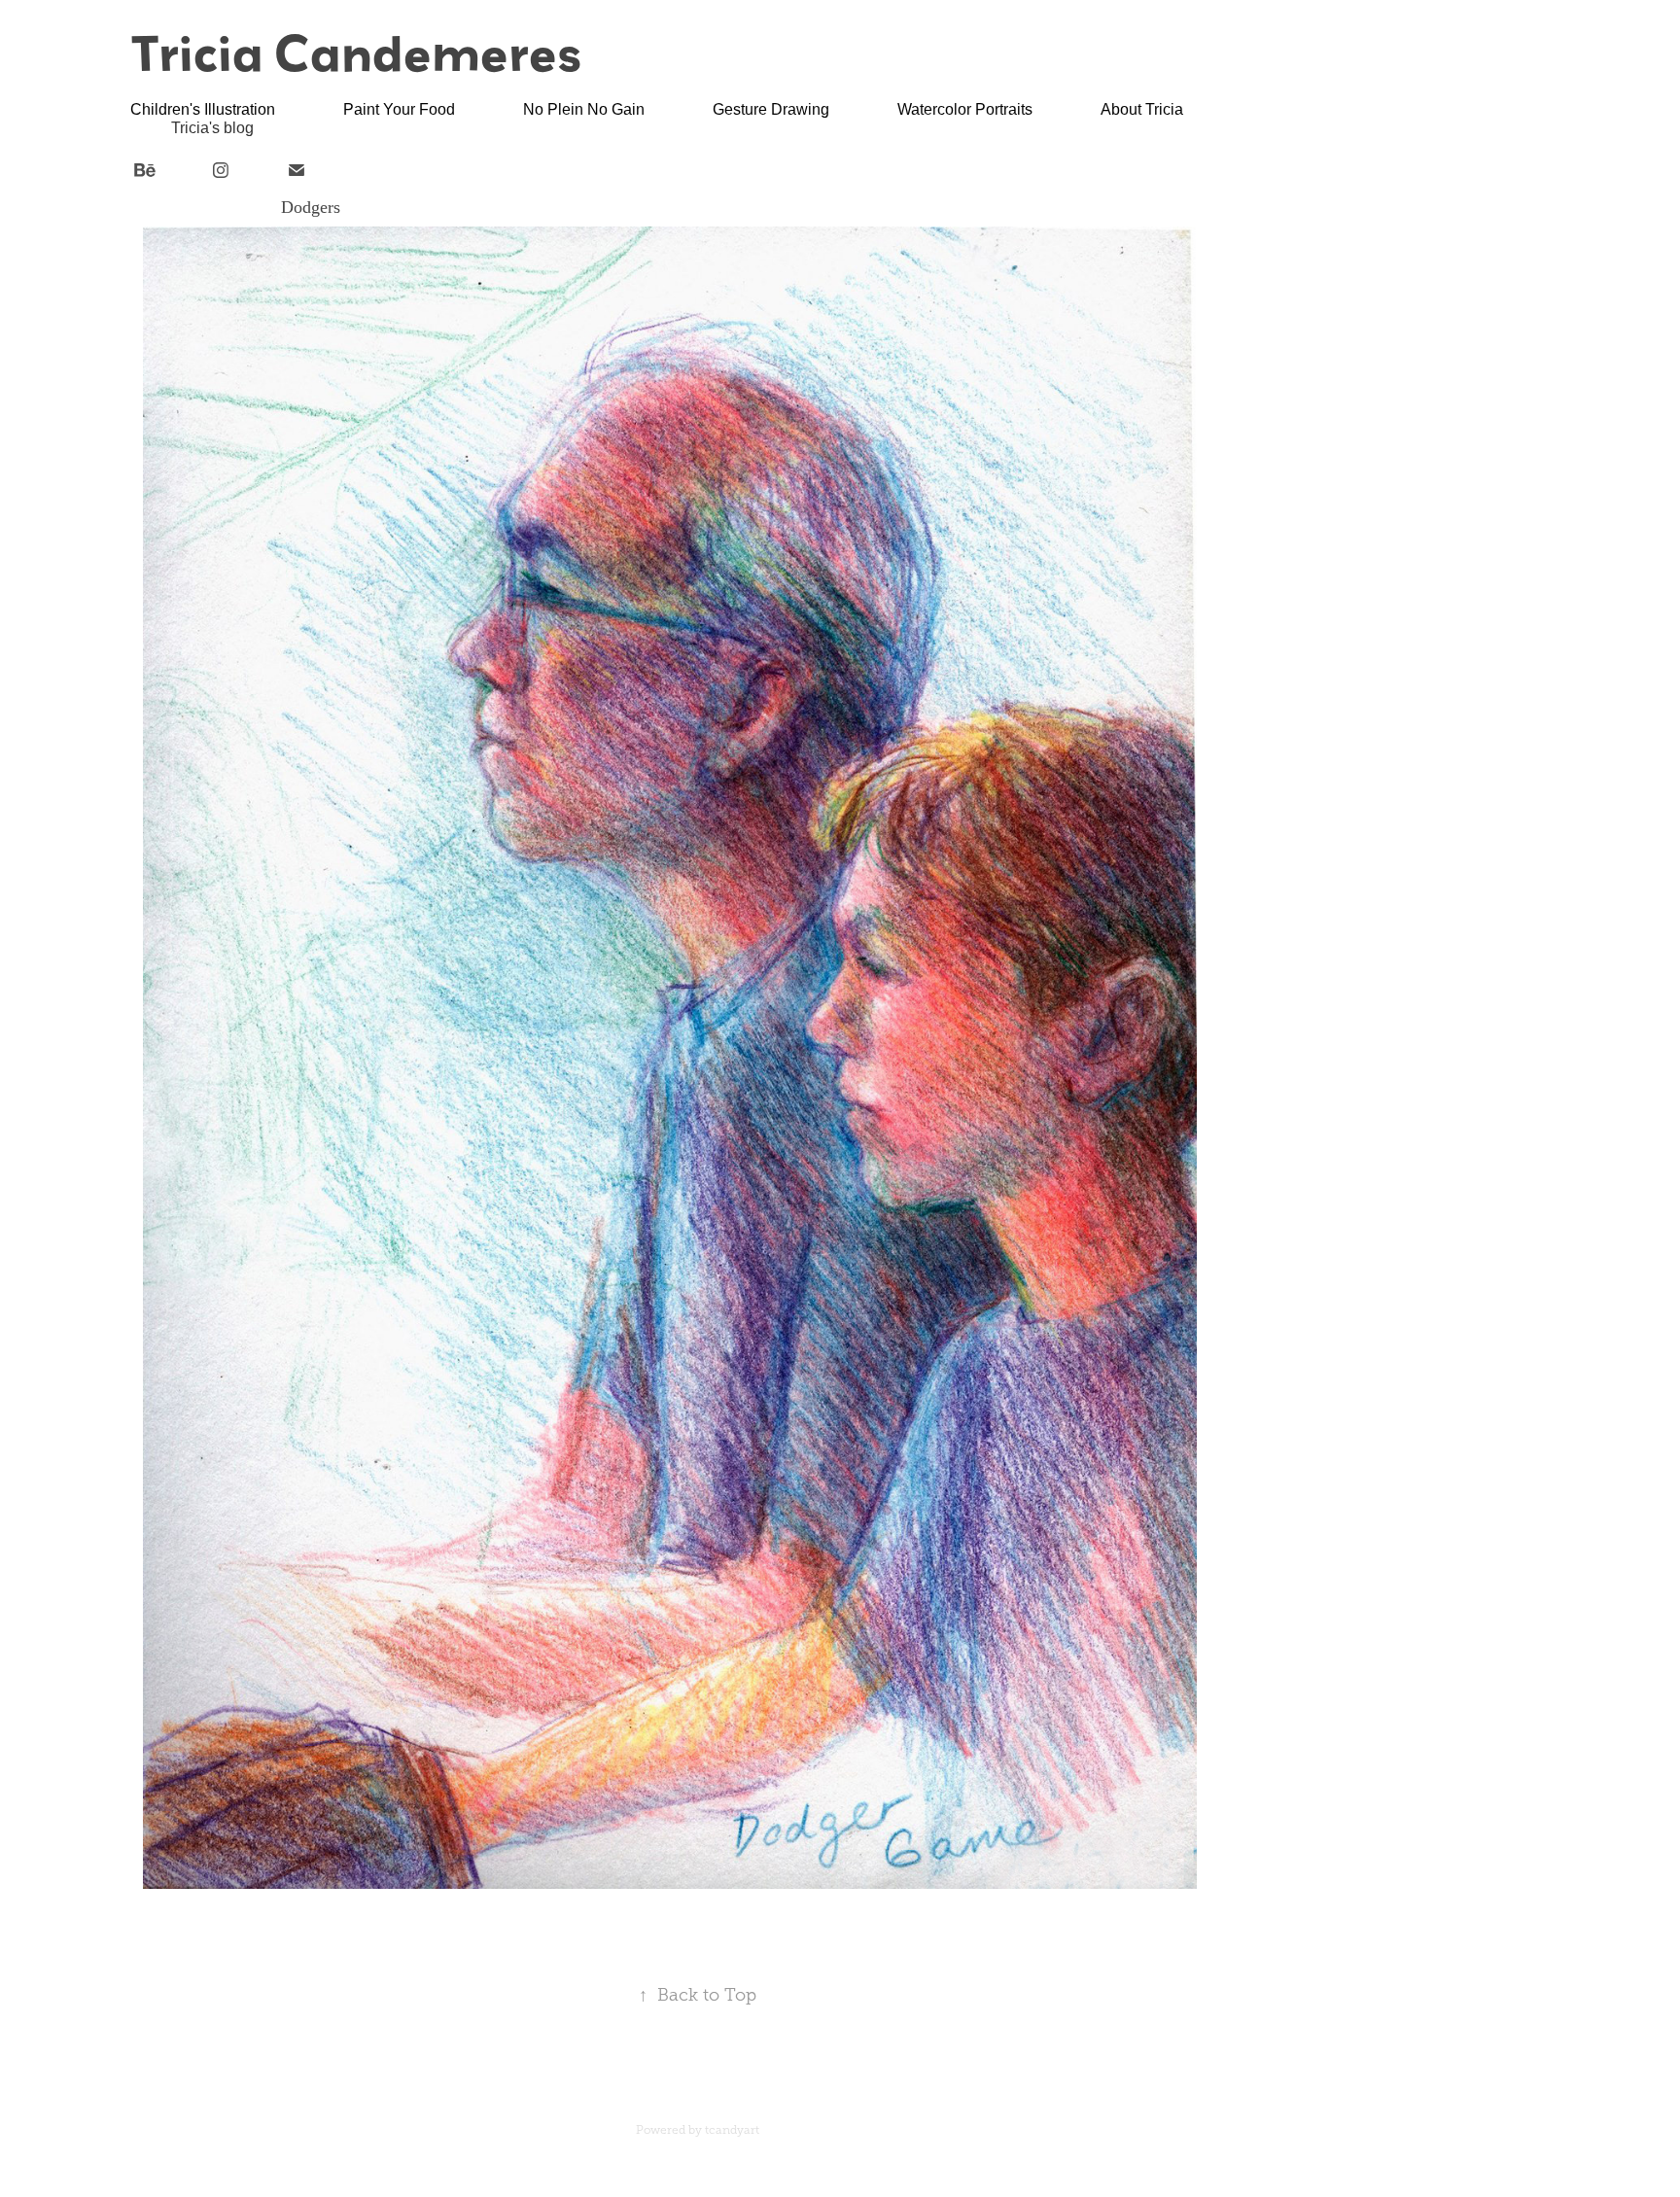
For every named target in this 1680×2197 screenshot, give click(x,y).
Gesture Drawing (771, 109)
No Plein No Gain (584, 109)
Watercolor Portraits (965, 109)
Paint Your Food (399, 109)
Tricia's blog (212, 128)
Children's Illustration (203, 109)
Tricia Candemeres (356, 52)
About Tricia (1142, 109)
